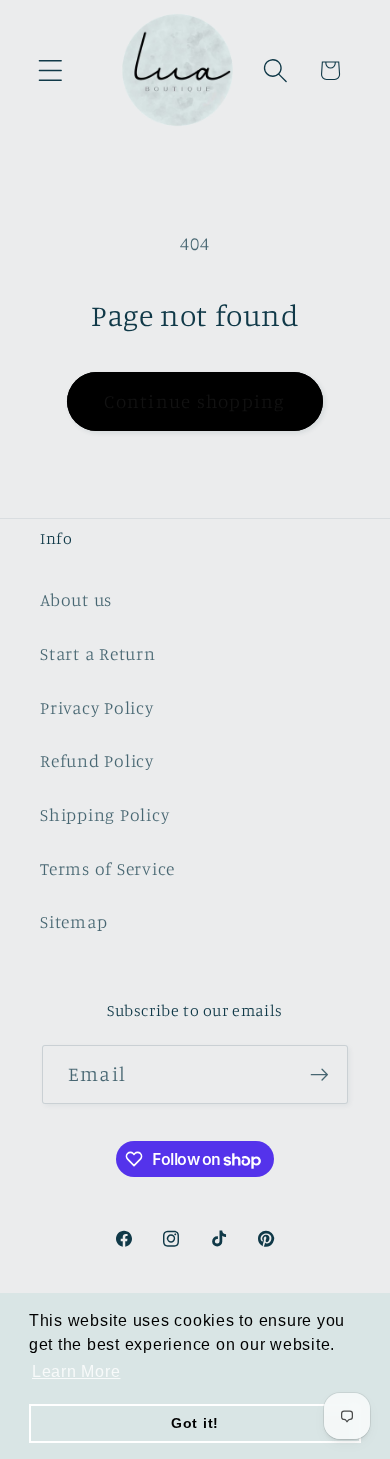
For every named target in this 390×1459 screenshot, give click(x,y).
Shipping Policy (104, 814)
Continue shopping (194, 401)
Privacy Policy (97, 707)
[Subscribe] (319, 1074)
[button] (50, 70)
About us (76, 599)
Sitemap (73, 921)
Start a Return (98, 653)
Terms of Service (107, 868)
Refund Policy (97, 760)
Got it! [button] (195, 1423)
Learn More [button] (76, 1371)
